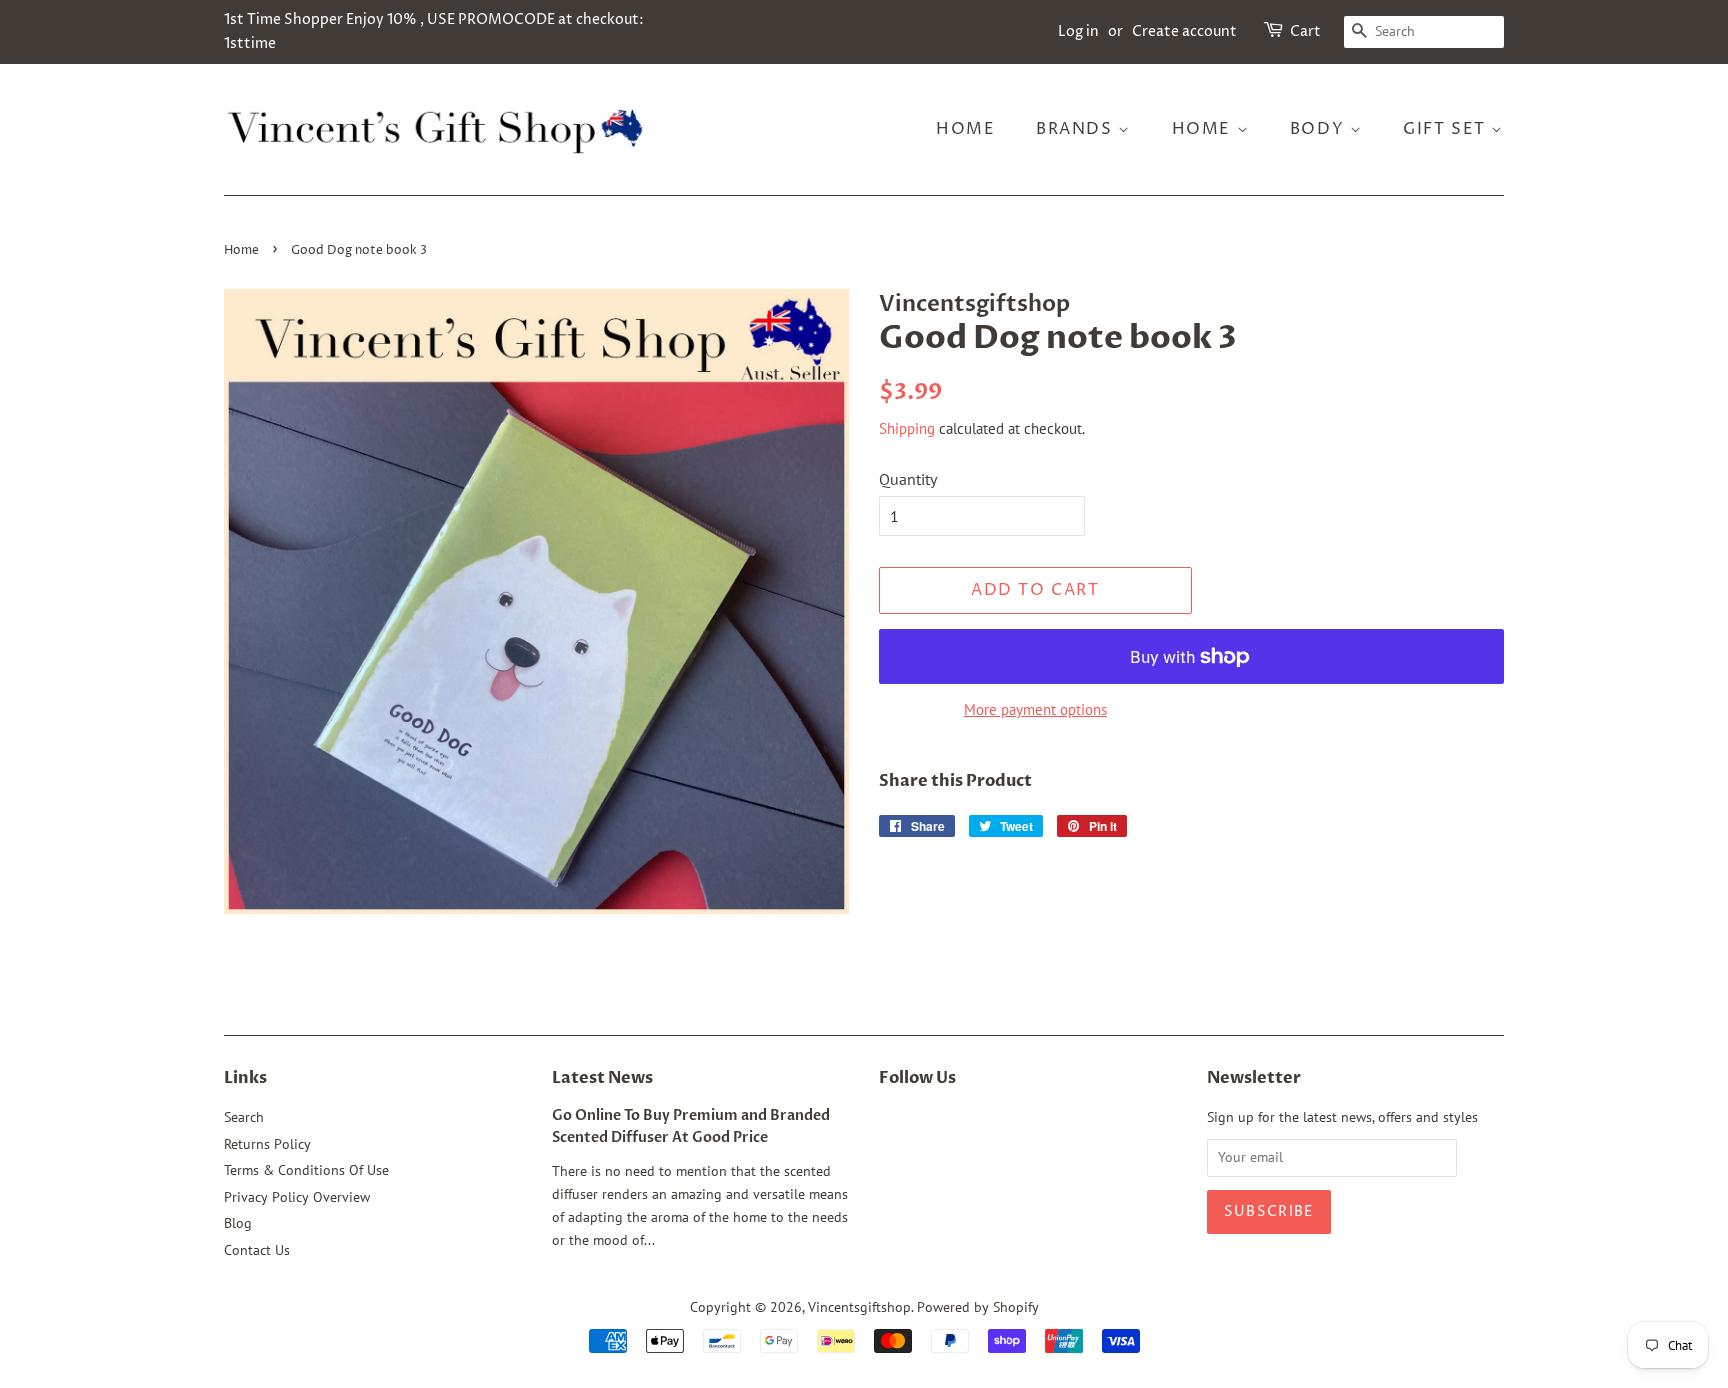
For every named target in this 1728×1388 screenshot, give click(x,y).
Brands (1077, 129)
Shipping (907, 428)
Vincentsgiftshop (859, 1307)
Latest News (602, 1078)
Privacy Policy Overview (297, 1197)
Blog (238, 1223)
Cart (1305, 31)
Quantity (908, 479)
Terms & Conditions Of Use (306, 1170)
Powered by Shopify (978, 1307)
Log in (1078, 31)
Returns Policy (267, 1144)
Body (1320, 129)
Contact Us (257, 1250)
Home (965, 129)
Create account (1184, 31)
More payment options (1035, 709)
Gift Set (1447, 129)
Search (244, 1117)
